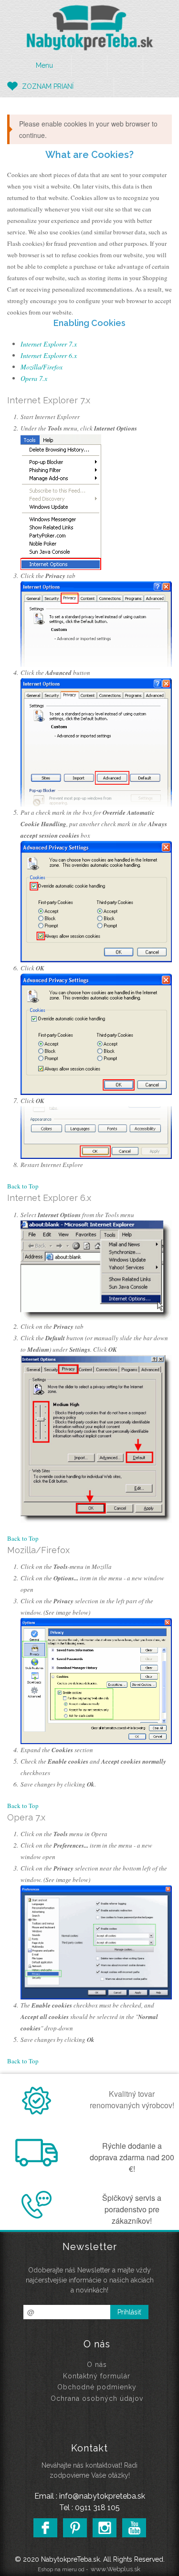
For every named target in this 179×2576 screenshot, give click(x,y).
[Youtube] (134, 2528)
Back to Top (23, 1186)
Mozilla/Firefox (42, 367)
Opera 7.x (34, 378)
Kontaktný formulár (97, 2376)
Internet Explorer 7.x (49, 344)
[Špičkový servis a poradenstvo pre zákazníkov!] (39, 2216)
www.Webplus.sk (116, 2569)
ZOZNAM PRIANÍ (48, 86)
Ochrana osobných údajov (97, 2398)
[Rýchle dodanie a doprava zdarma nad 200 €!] (39, 2164)
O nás (97, 2365)
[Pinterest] (75, 2528)
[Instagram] (105, 2528)
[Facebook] (45, 2528)
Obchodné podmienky (97, 2387)
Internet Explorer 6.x (49, 355)
